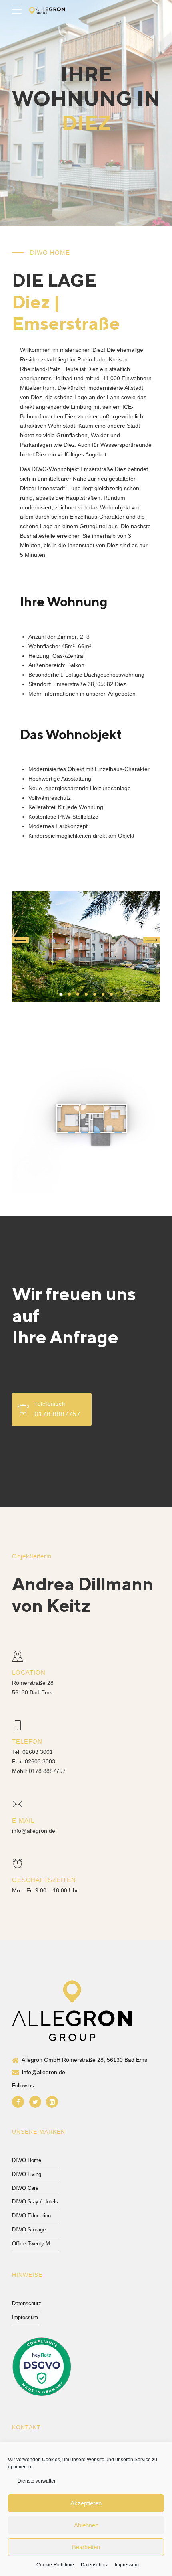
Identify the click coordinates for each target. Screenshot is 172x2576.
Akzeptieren (86, 2503)
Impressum (127, 2565)
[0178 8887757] (23, 1410)
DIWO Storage (29, 2230)
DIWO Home (27, 2160)
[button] (20, 940)
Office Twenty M (31, 2244)
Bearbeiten (86, 2547)
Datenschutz (94, 2565)
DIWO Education (31, 2216)
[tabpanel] (86, 947)
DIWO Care (25, 2188)
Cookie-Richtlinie (55, 2565)
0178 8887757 (47, 1771)
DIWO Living (27, 2174)
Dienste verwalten (37, 2481)
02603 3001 (38, 1752)
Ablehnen (86, 2525)
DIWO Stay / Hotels (35, 2202)
